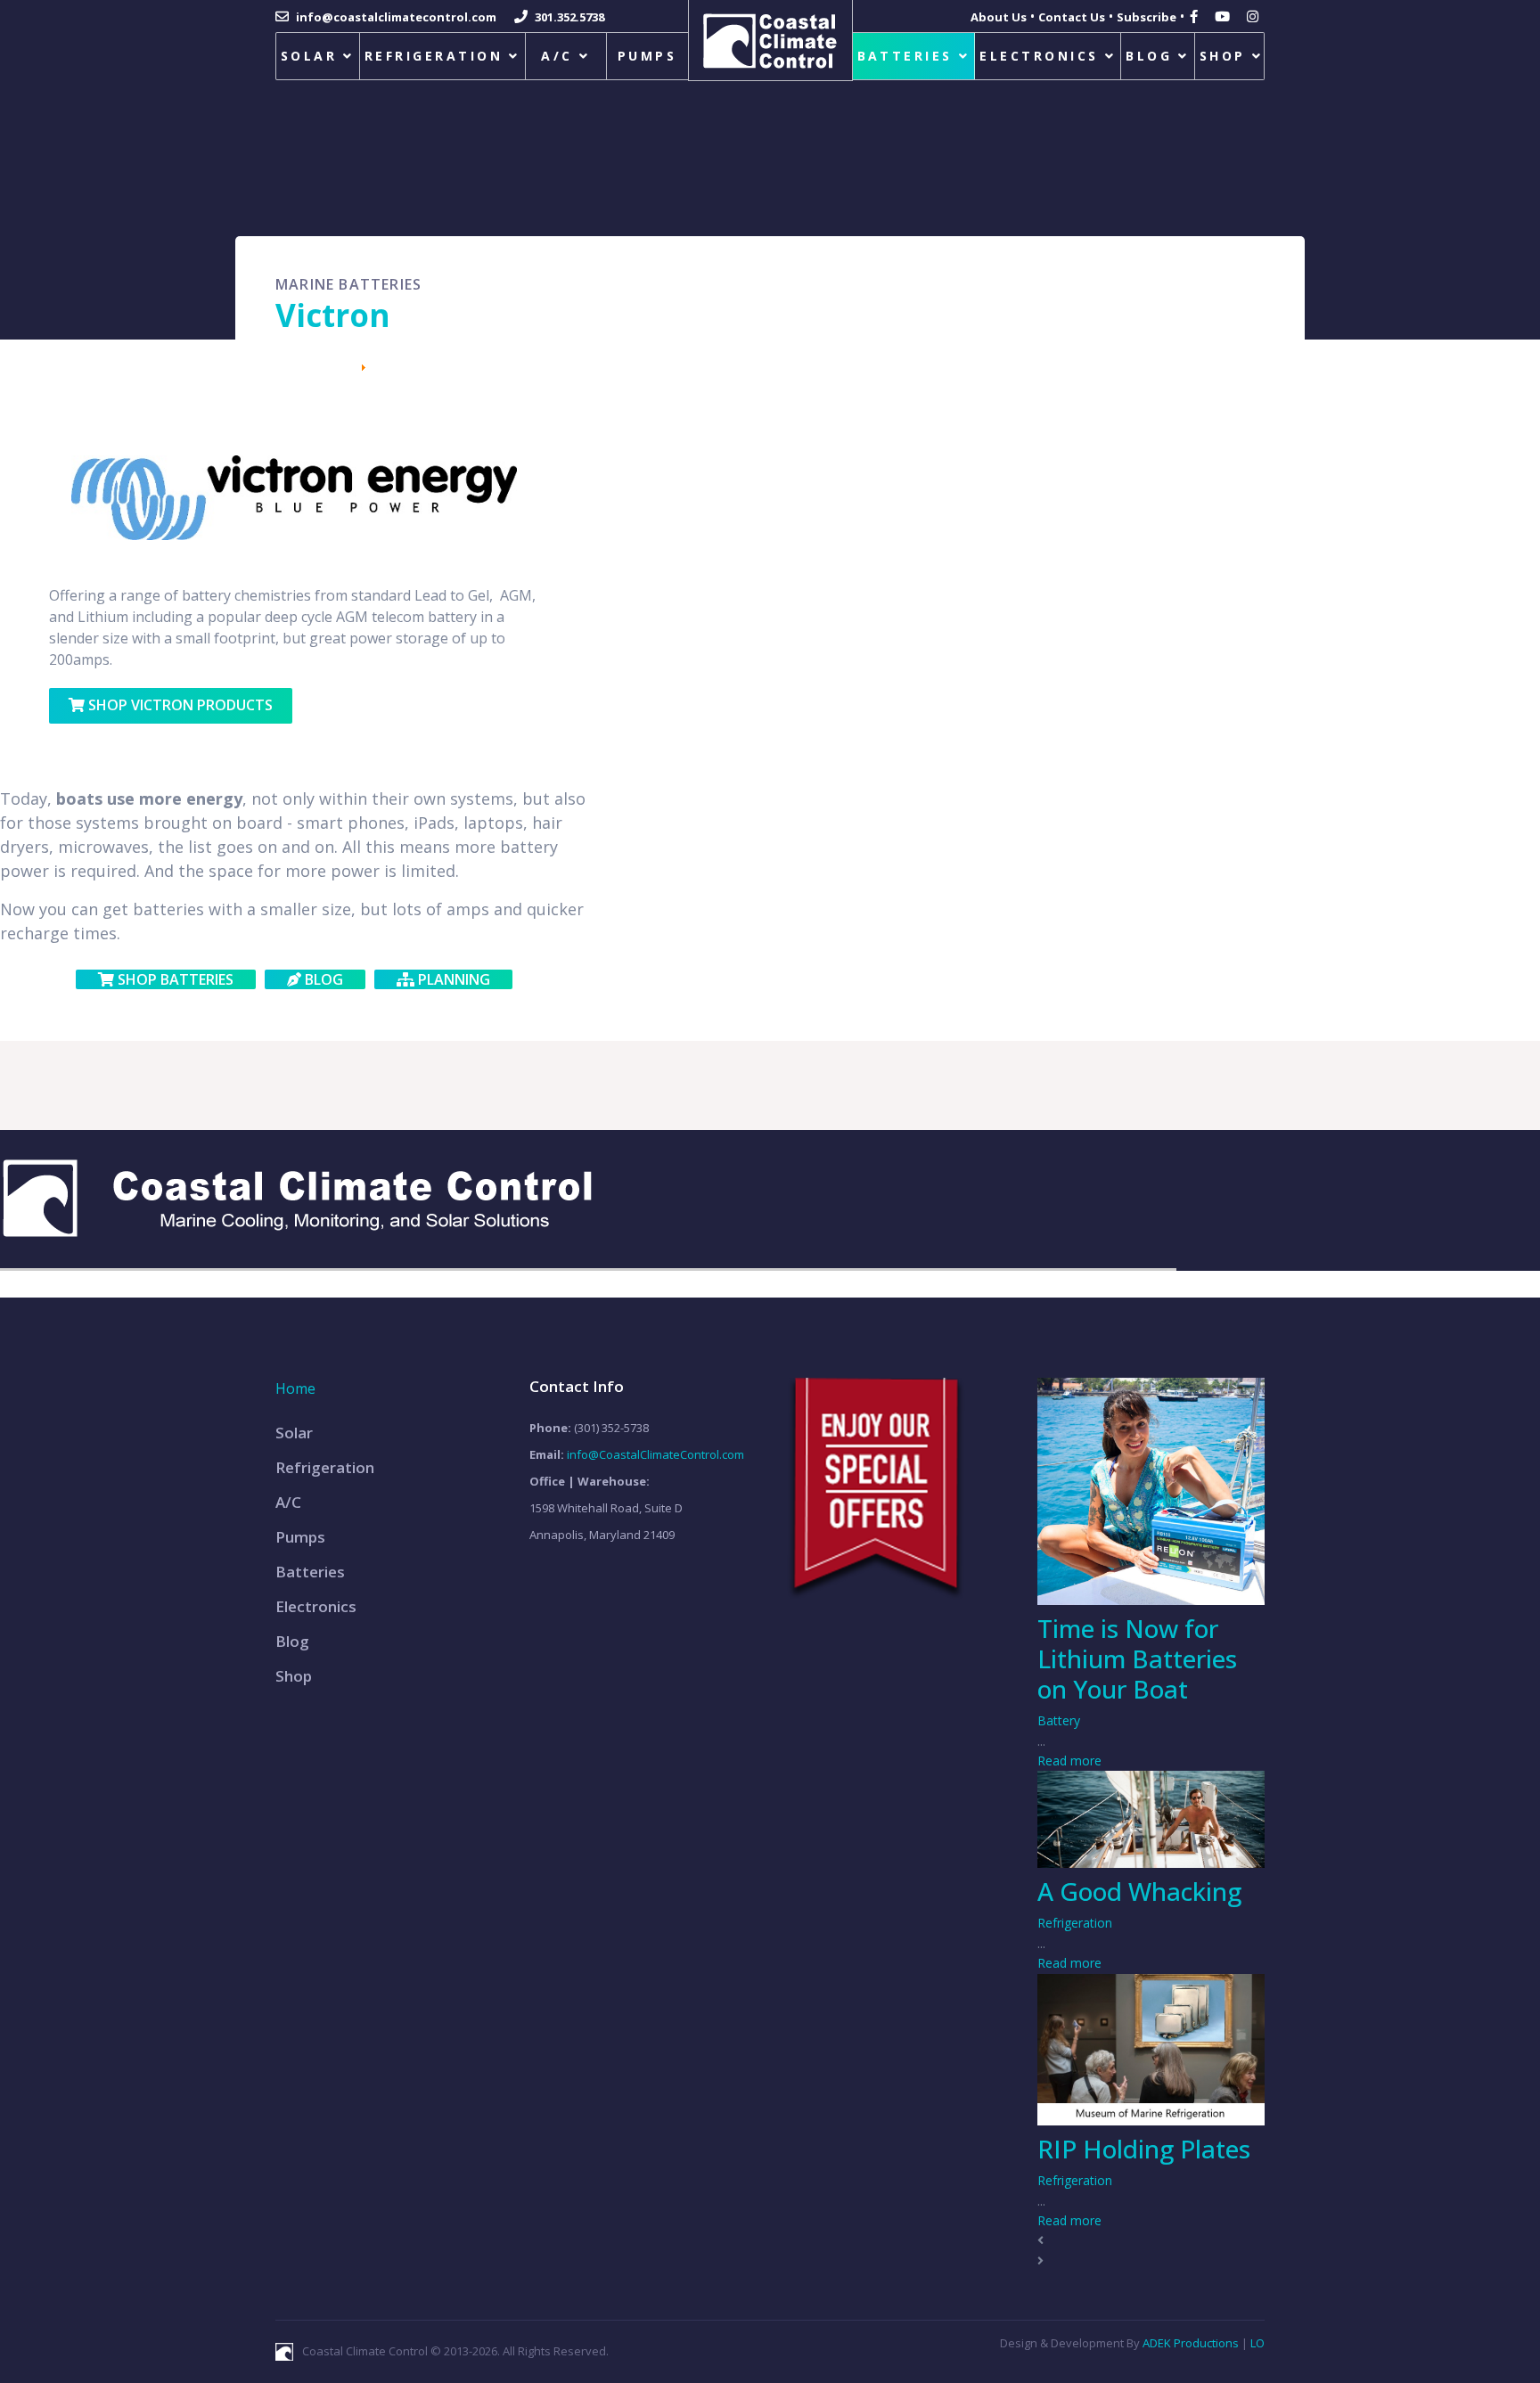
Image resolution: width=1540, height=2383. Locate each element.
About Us (999, 17)
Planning (452, 979)
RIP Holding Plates (1144, 2149)
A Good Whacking (1139, 1891)
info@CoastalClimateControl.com (655, 1454)
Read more (1069, 1761)
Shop (1223, 56)
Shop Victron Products (179, 705)
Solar (309, 56)
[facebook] (1196, 16)
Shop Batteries (174, 979)
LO (1257, 2343)
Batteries (905, 56)
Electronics (1039, 56)
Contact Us (1072, 17)
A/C (557, 56)
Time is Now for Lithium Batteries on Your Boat (1137, 1658)
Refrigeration (434, 56)
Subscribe (1147, 17)
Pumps (647, 56)
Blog (1149, 56)
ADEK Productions (1191, 2343)
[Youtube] (1225, 16)
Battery (1059, 1720)
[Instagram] (1255, 16)
